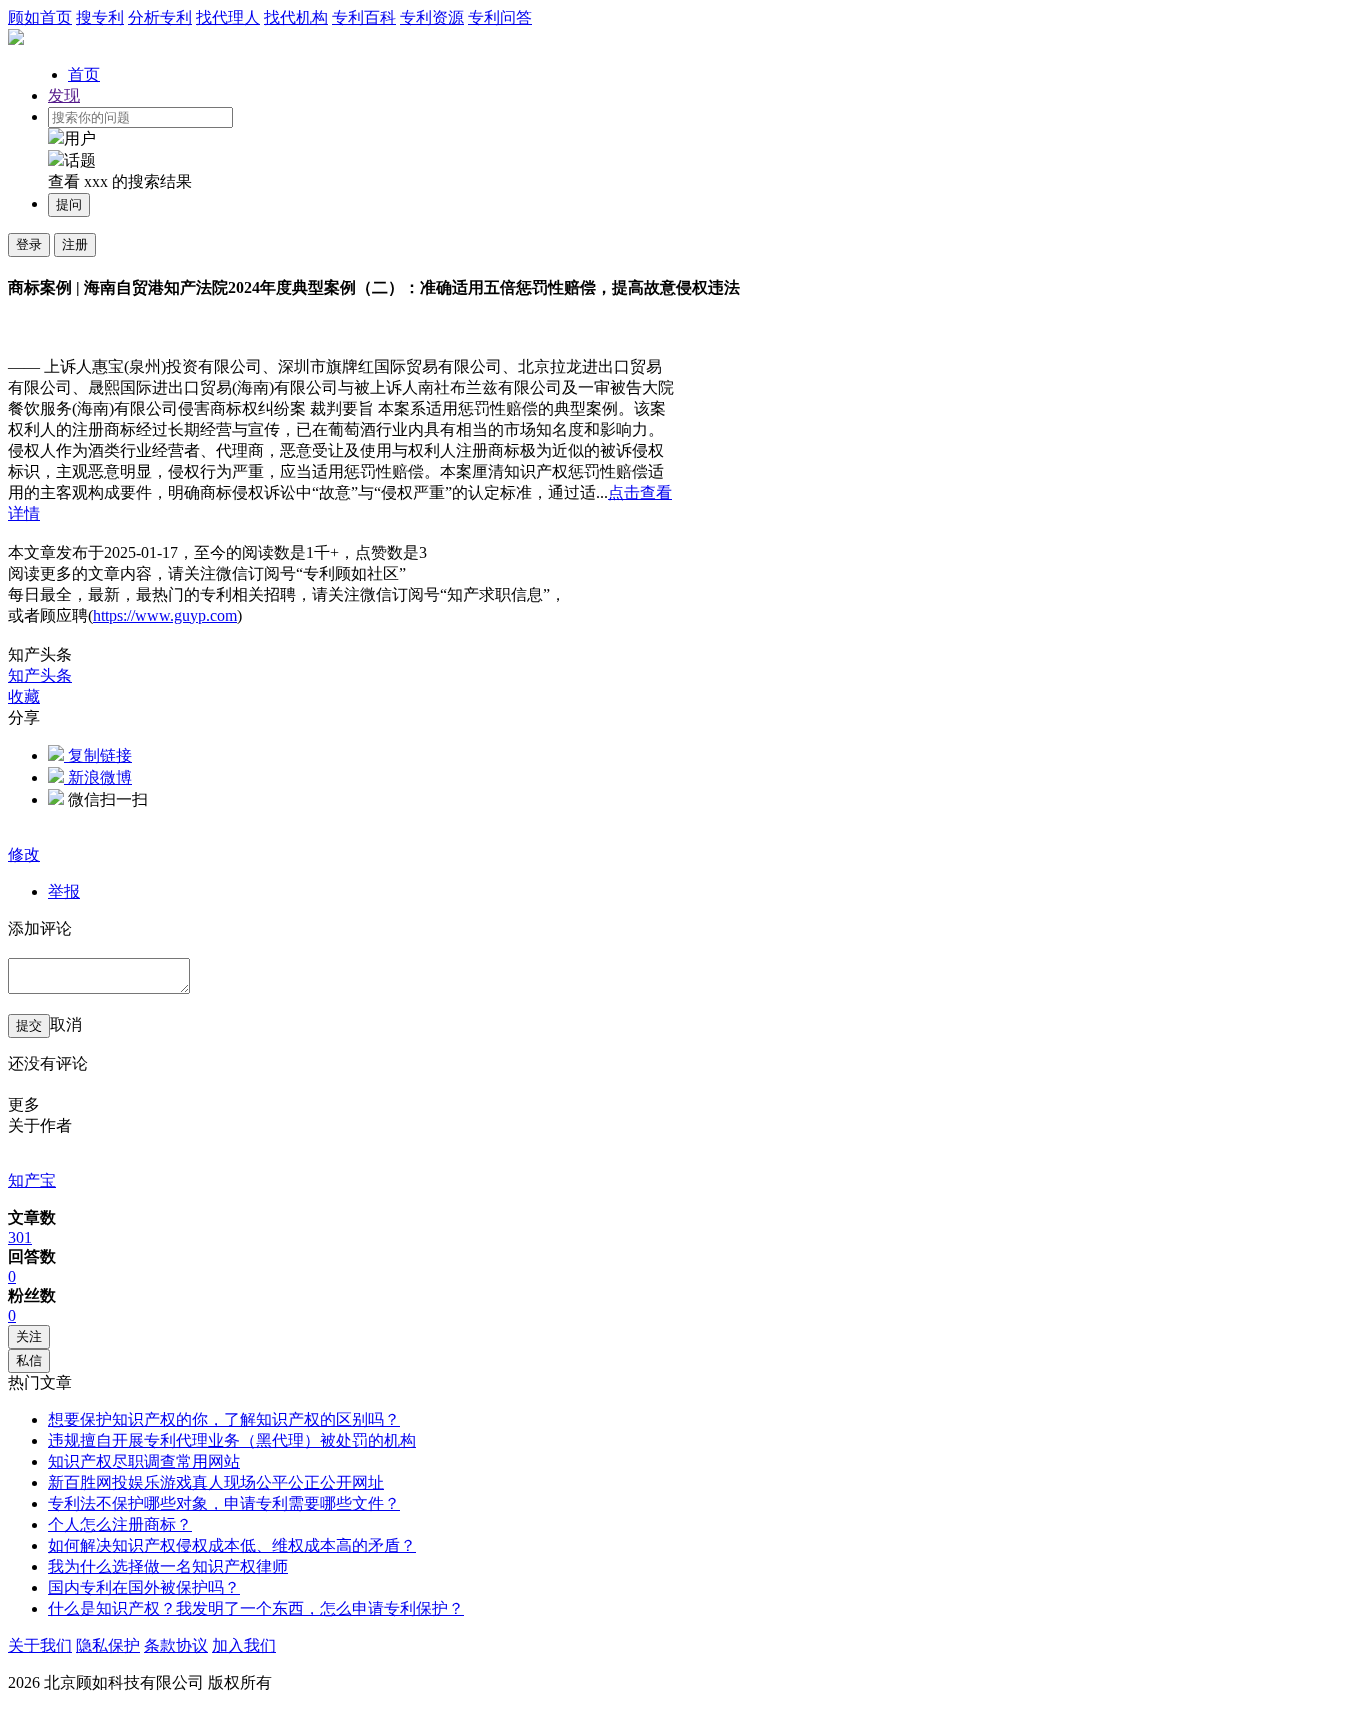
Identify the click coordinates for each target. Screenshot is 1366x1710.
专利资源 (432, 17)
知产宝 (32, 1180)
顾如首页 (40, 17)
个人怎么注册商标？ (120, 1524)
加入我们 (244, 1645)
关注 (29, 1336)
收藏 (24, 696)
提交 (29, 1025)
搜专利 (100, 17)
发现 (64, 95)
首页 (84, 74)
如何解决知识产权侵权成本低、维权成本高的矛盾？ (232, 1545)
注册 (75, 244)
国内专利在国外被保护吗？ (144, 1587)
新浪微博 (98, 777)
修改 (24, 854)
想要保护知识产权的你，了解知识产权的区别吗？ (224, 1419)
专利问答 (500, 17)
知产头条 (40, 675)
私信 (29, 1360)
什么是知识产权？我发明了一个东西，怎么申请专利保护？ (256, 1608)
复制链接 (98, 755)
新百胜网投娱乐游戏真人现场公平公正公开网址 (216, 1482)
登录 (29, 244)
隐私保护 (108, 1645)
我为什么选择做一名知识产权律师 (168, 1566)
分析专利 (160, 17)
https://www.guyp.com (165, 615)
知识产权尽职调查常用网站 (144, 1461)
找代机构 (296, 17)
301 (20, 1237)
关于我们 (40, 1645)
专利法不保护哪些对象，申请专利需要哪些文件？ (224, 1503)
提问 (69, 204)
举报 (64, 891)
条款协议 (176, 1645)
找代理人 (228, 17)
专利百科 (364, 17)
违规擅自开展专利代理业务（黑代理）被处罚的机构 (232, 1440)
